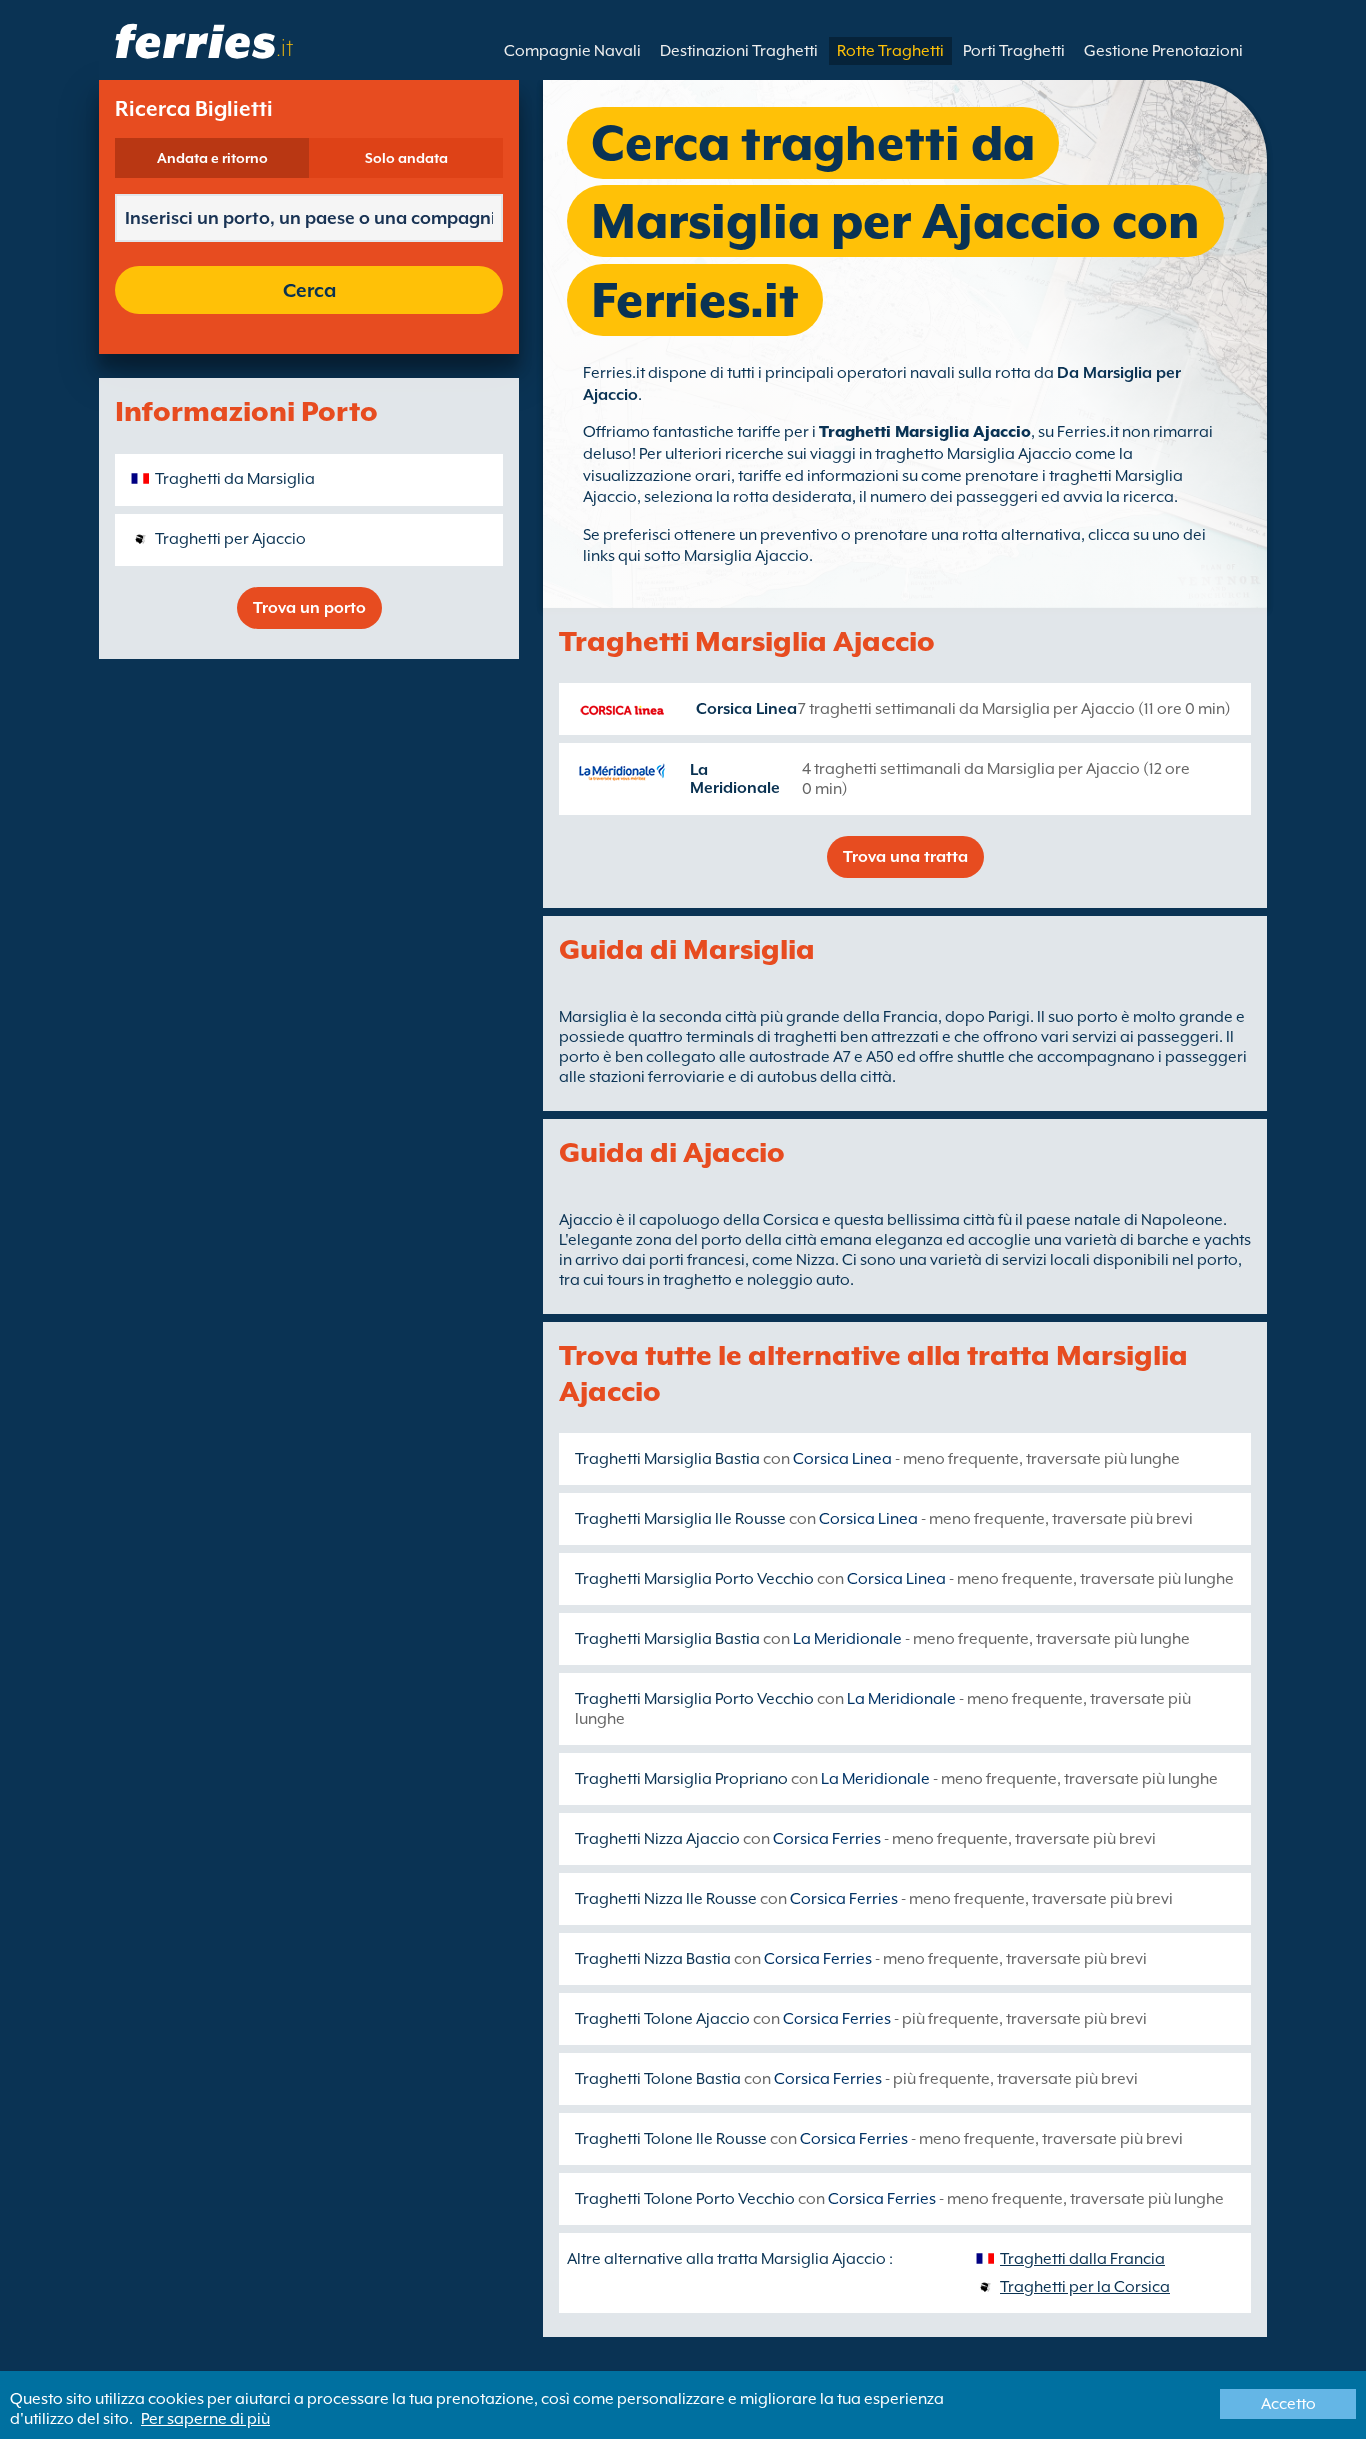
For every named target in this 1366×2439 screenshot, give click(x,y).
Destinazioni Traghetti (739, 51)
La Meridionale (735, 779)
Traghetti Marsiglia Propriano (681, 1779)
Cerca (309, 290)
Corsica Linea (746, 709)
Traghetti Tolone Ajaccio (662, 2019)
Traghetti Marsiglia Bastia (667, 1459)
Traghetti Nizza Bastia (653, 1959)
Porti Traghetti (1014, 51)
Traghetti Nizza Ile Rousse (666, 1899)
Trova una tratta (905, 857)
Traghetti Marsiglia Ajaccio (925, 432)
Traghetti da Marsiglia (235, 479)
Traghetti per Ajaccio (230, 539)
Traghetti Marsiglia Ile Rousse (680, 1519)
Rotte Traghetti (890, 51)
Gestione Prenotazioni (1163, 51)
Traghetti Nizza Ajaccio (657, 1839)
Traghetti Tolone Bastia (658, 2079)
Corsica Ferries (827, 1839)
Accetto (1288, 2404)
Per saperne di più (205, 2419)
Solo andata (406, 158)
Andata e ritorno (212, 158)
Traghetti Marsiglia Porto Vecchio (694, 1579)
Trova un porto (309, 608)
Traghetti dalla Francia (1082, 2259)
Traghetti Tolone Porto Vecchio (685, 2199)
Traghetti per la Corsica (1085, 2287)
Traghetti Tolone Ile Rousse (671, 2139)
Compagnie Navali (572, 51)
